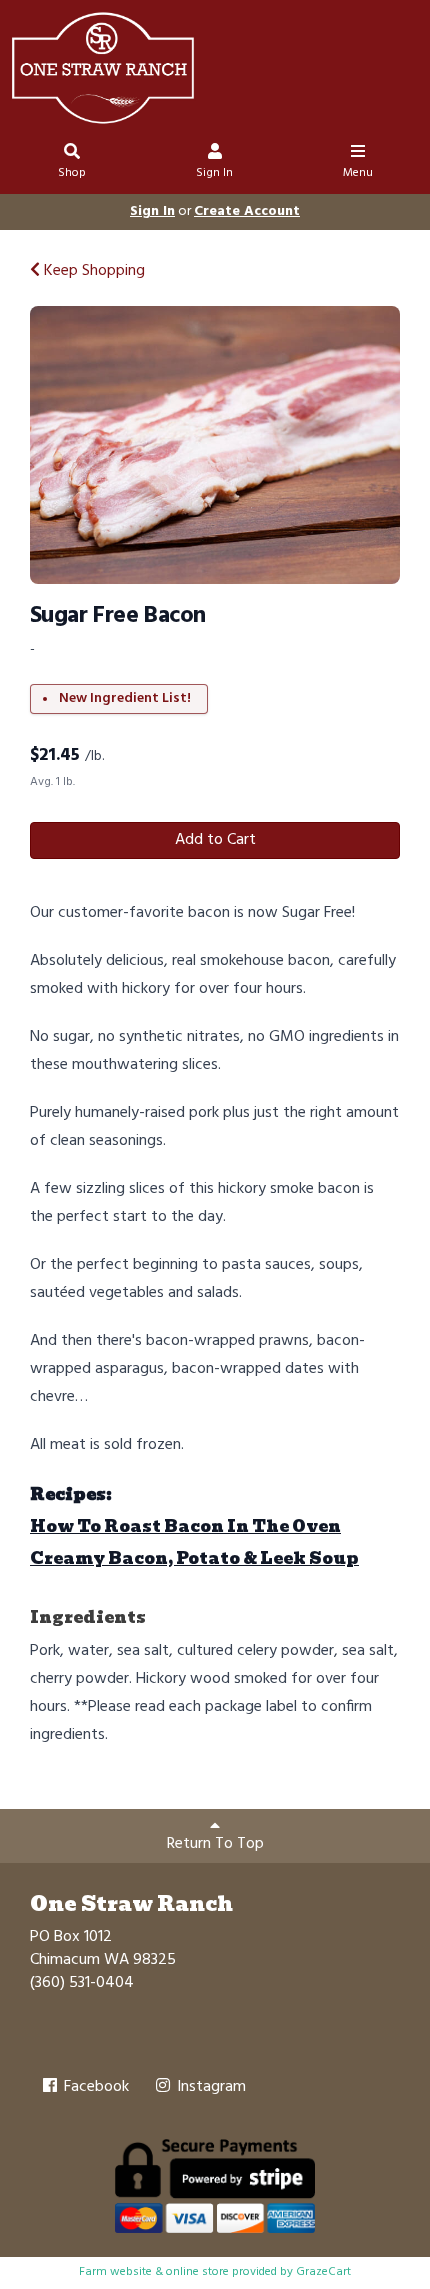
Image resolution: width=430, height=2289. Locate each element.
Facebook (94, 2087)
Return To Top (215, 1844)
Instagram (209, 2087)
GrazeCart (323, 2272)
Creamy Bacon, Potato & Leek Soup (194, 1558)
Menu (358, 173)
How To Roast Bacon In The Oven (185, 1526)
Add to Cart (215, 840)
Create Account (247, 211)
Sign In (214, 173)
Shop (72, 173)
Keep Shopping (92, 271)
